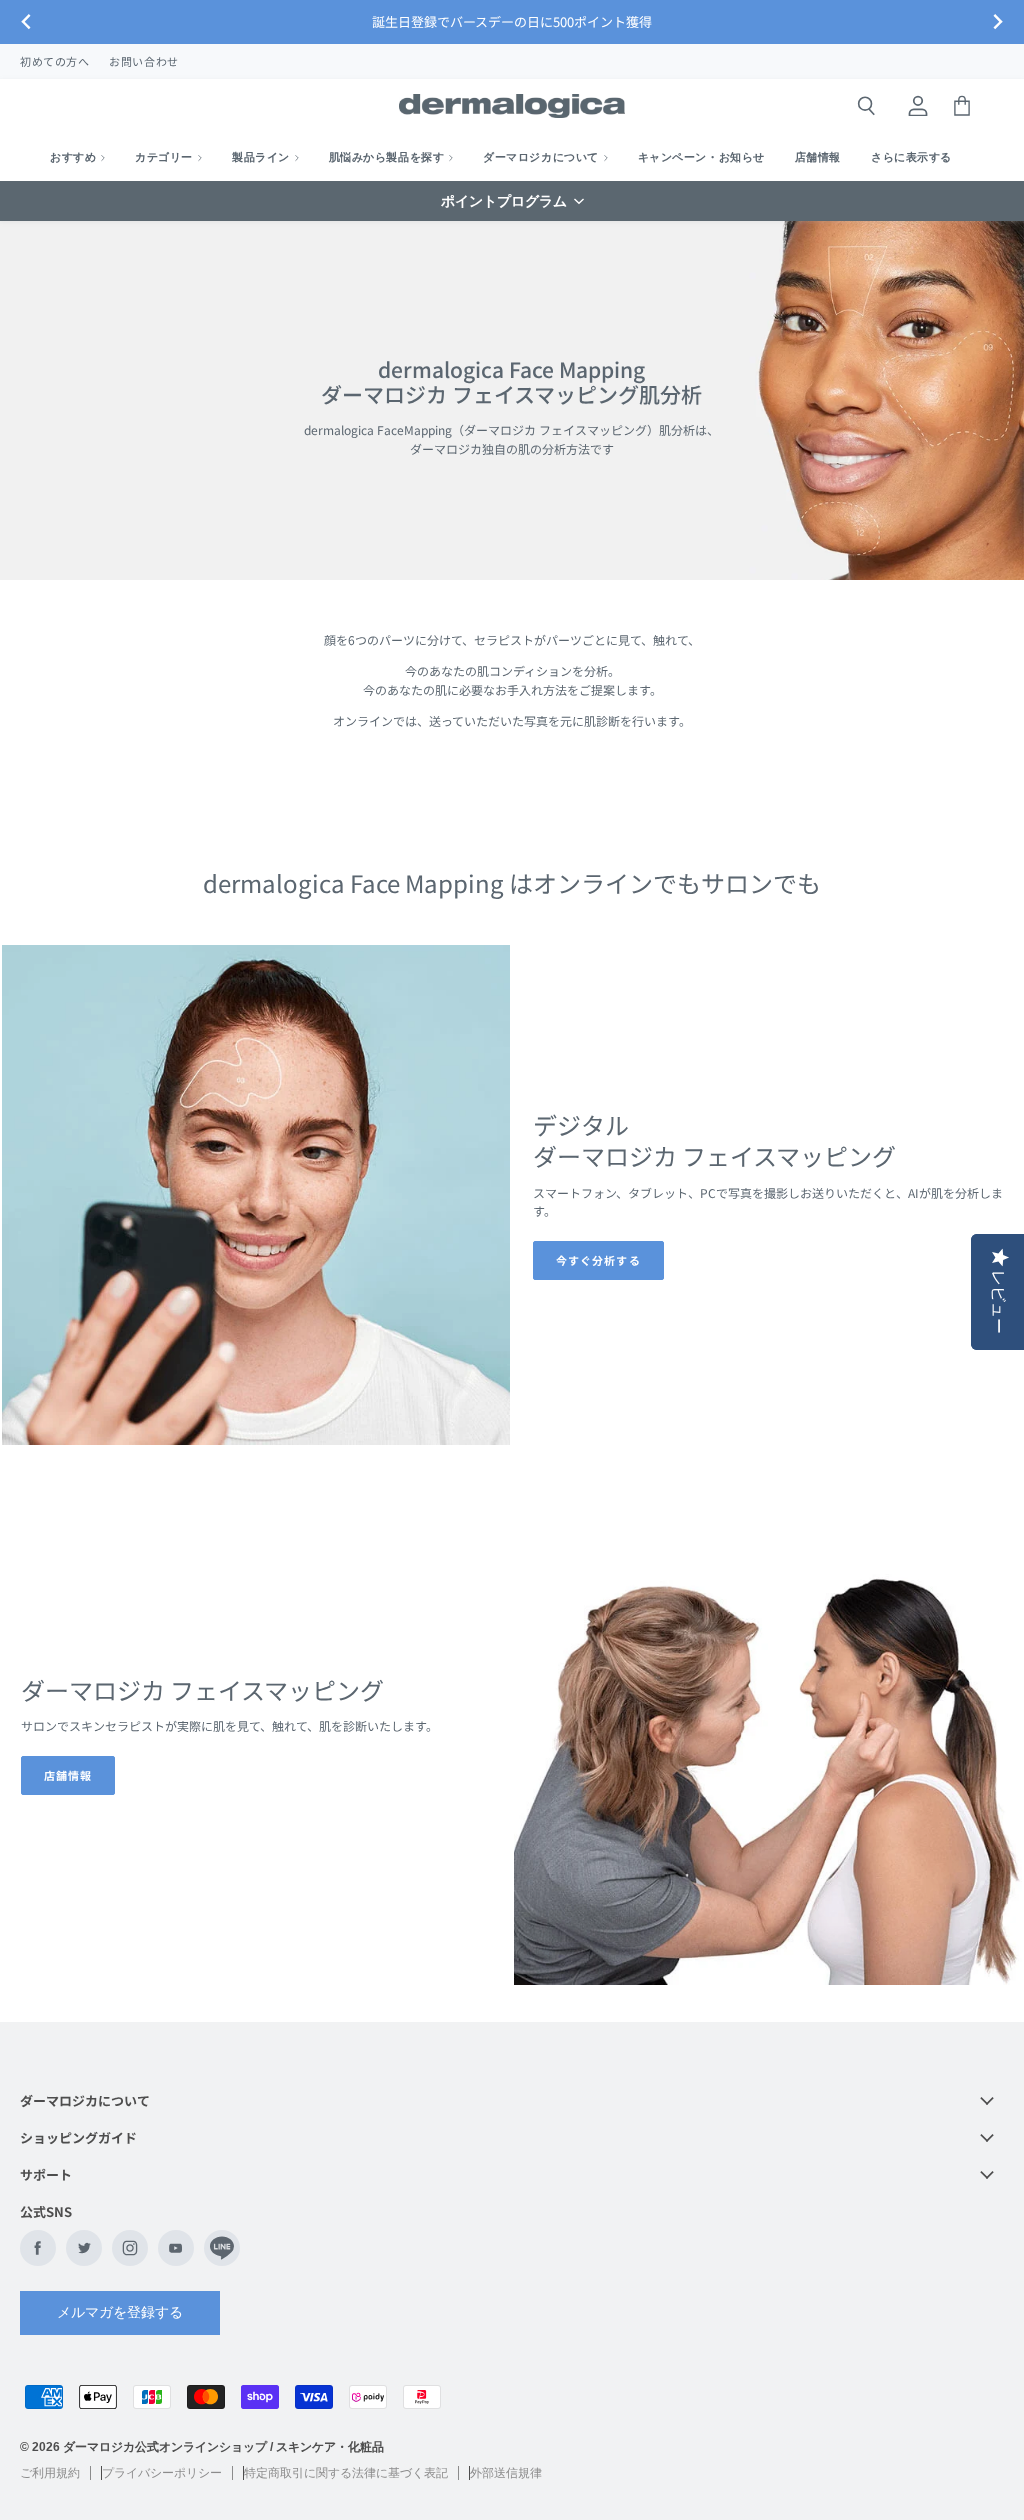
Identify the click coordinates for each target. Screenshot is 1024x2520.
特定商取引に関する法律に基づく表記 (346, 2473)
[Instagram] (130, 2248)
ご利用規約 (50, 2473)
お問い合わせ (143, 61)
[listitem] (911, 157)
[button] (512, 201)
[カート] (962, 106)
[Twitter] (84, 2248)
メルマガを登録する (120, 2312)
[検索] (866, 106)
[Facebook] (38, 2248)
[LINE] (222, 2248)
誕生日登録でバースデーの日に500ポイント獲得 (512, 22)
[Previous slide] (26, 22)
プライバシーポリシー (162, 2473)
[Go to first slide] (997, 22)
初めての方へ (54, 61)
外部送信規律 (506, 2473)
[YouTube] (176, 2248)
